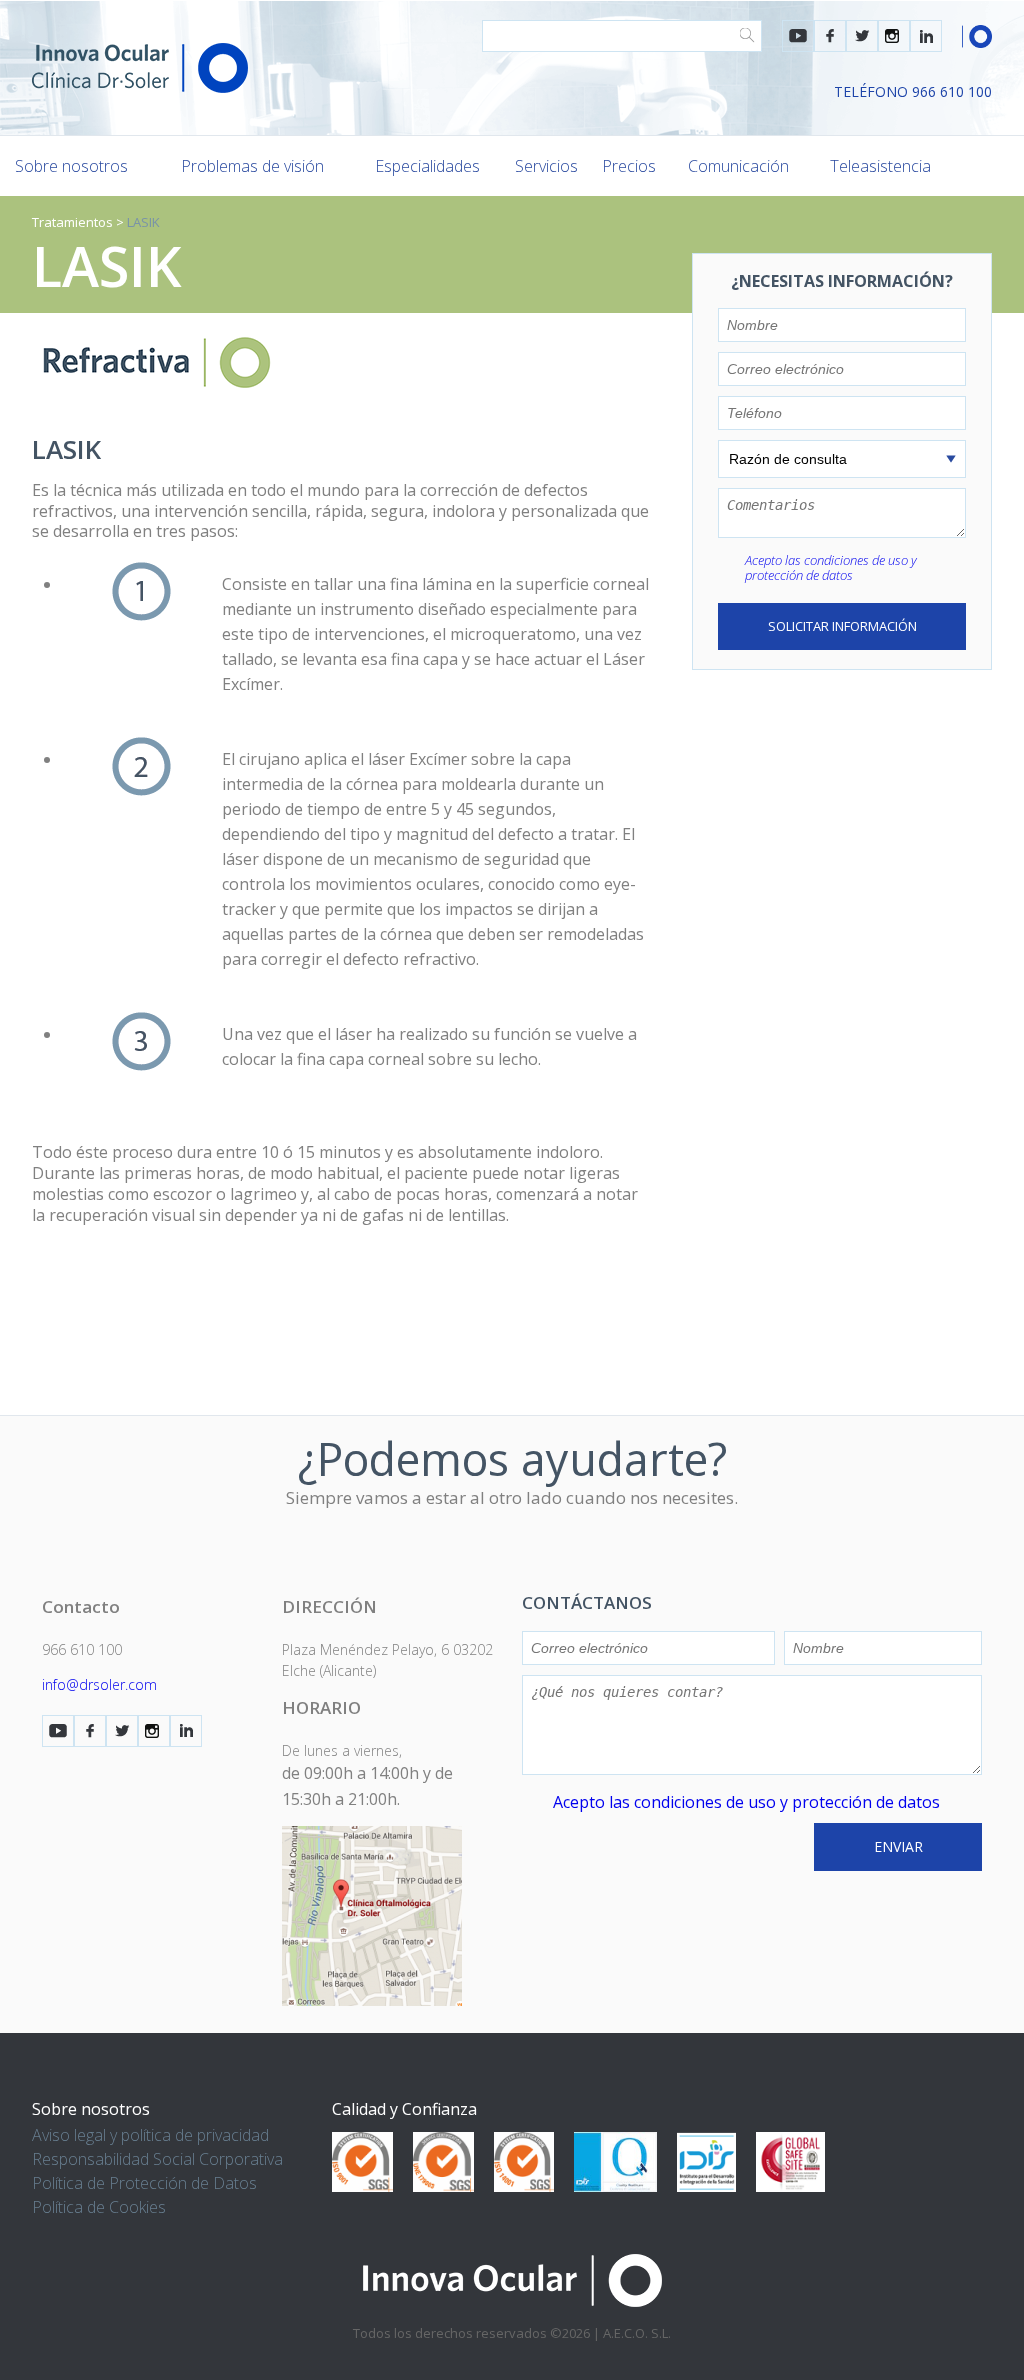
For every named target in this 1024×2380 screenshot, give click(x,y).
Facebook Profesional (830, 36)
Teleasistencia (880, 166)
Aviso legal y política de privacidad (150, 2135)
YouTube (798, 36)
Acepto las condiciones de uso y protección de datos (831, 567)
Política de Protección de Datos (144, 2183)
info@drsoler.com (99, 1684)
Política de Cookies (99, 2207)
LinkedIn (926, 36)
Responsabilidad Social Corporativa (157, 2159)
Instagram (894, 36)
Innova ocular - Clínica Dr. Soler (140, 68)
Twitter (862, 36)
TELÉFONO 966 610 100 (913, 92)
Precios (629, 166)
